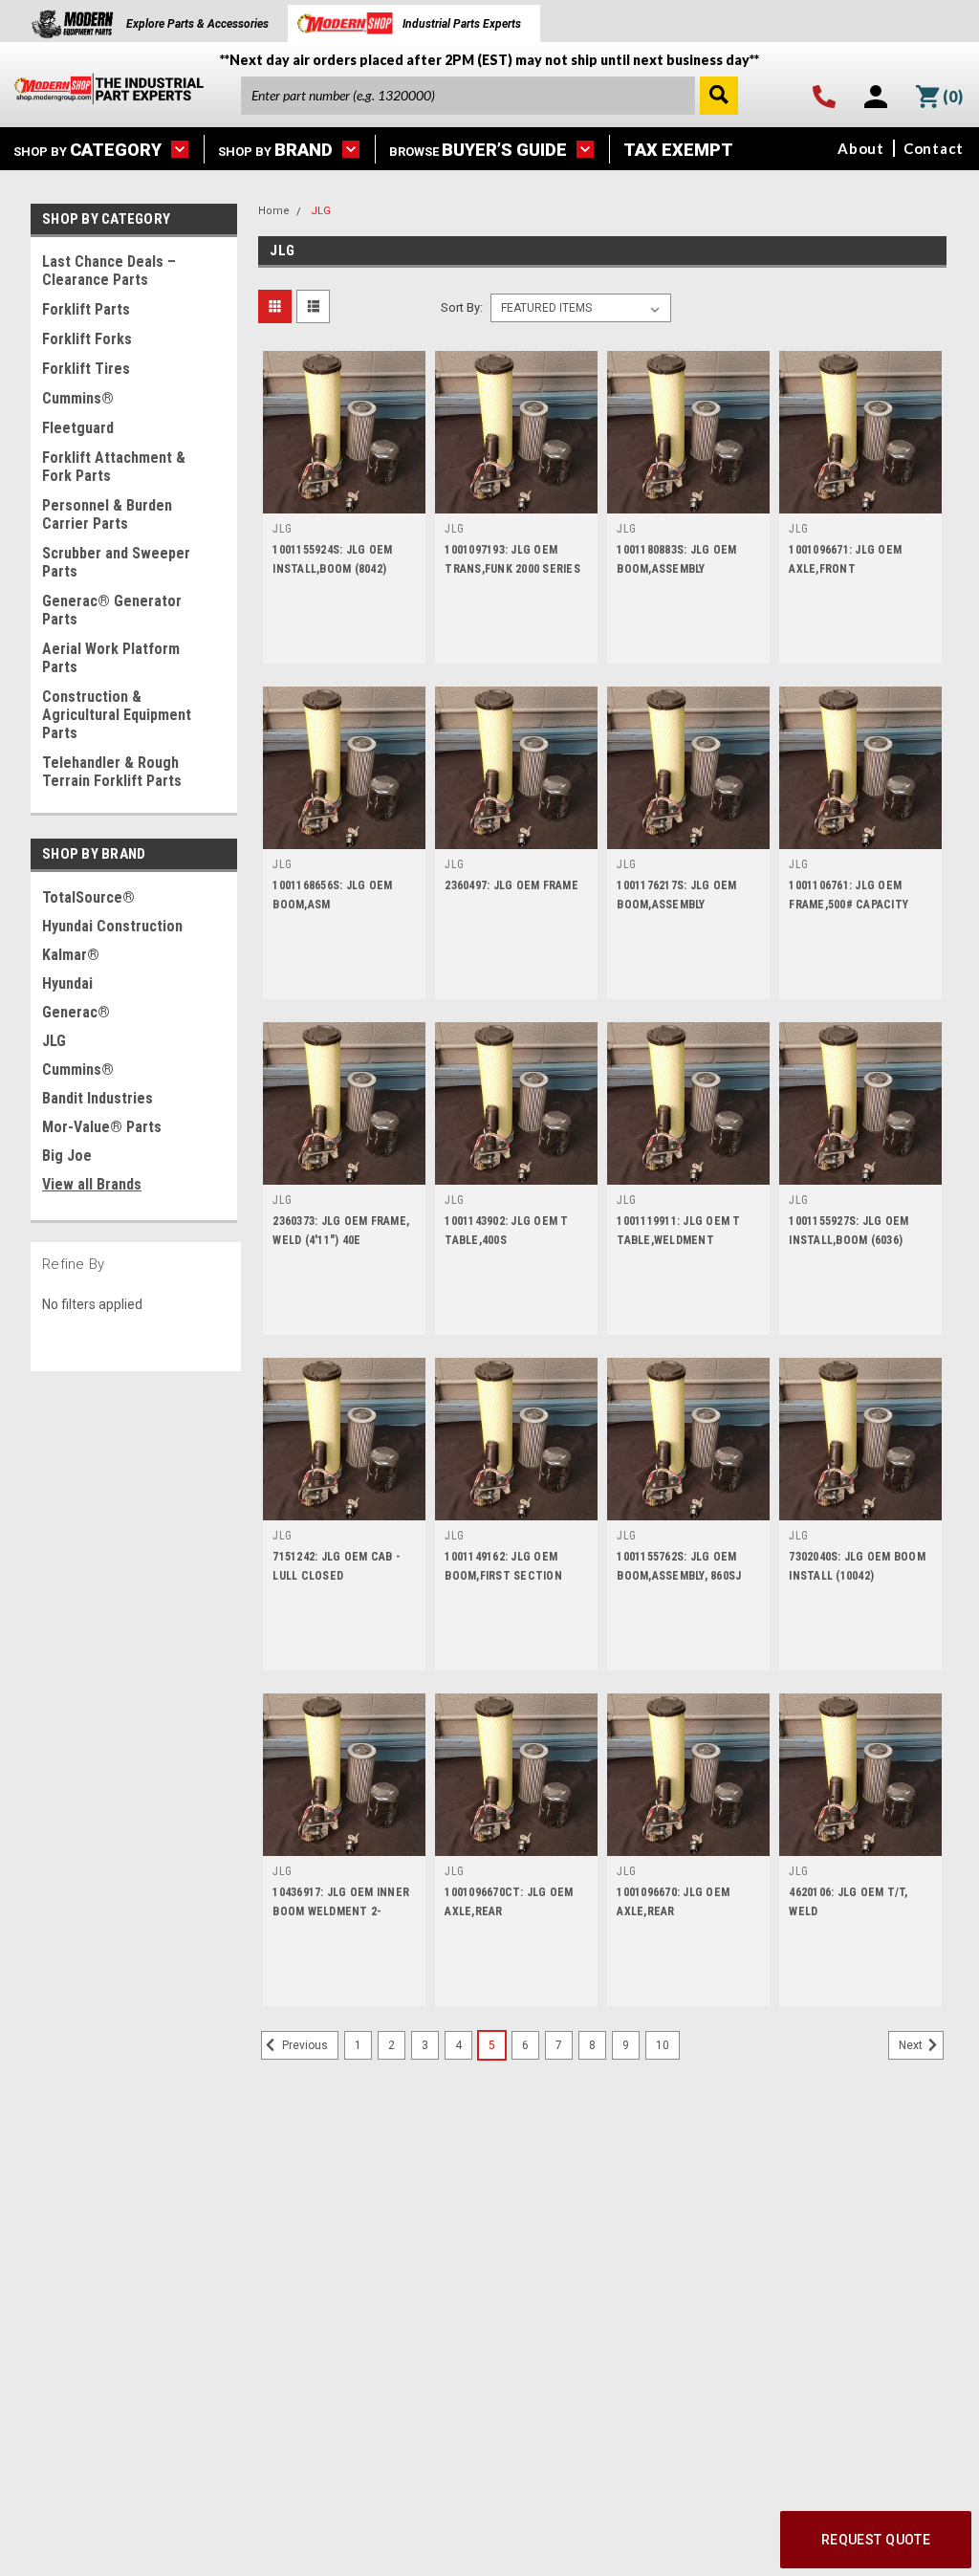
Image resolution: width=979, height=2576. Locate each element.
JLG (54, 1041)
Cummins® (78, 398)
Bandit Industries (98, 1098)
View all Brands (92, 1184)
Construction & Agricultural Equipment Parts (117, 715)
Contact (934, 148)
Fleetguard (78, 428)
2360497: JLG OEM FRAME (511, 885)
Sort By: (462, 307)
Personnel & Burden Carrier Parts (107, 514)
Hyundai (67, 983)
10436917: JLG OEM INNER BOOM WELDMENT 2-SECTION (341, 1911)
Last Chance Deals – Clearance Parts (109, 271)
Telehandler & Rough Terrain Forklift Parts (112, 772)
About (861, 148)
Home (274, 211)
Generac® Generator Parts (112, 610)
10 (663, 2045)
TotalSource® (88, 897)
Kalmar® (71, 955)
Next (912, 2045)
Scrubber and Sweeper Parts (116, 562)
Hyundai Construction (112, 926)
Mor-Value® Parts (102, 1127)
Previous (304, 2045)
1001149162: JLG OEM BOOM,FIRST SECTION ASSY (503, 1576)
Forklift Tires (86, 369)
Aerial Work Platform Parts (111, 658)
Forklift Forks (87, 339)
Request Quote (876, 2540)
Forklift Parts (86, 309)
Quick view (344, 499)
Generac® (76, 1012)
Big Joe (67, 1156)
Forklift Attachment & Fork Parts (114, 467)
